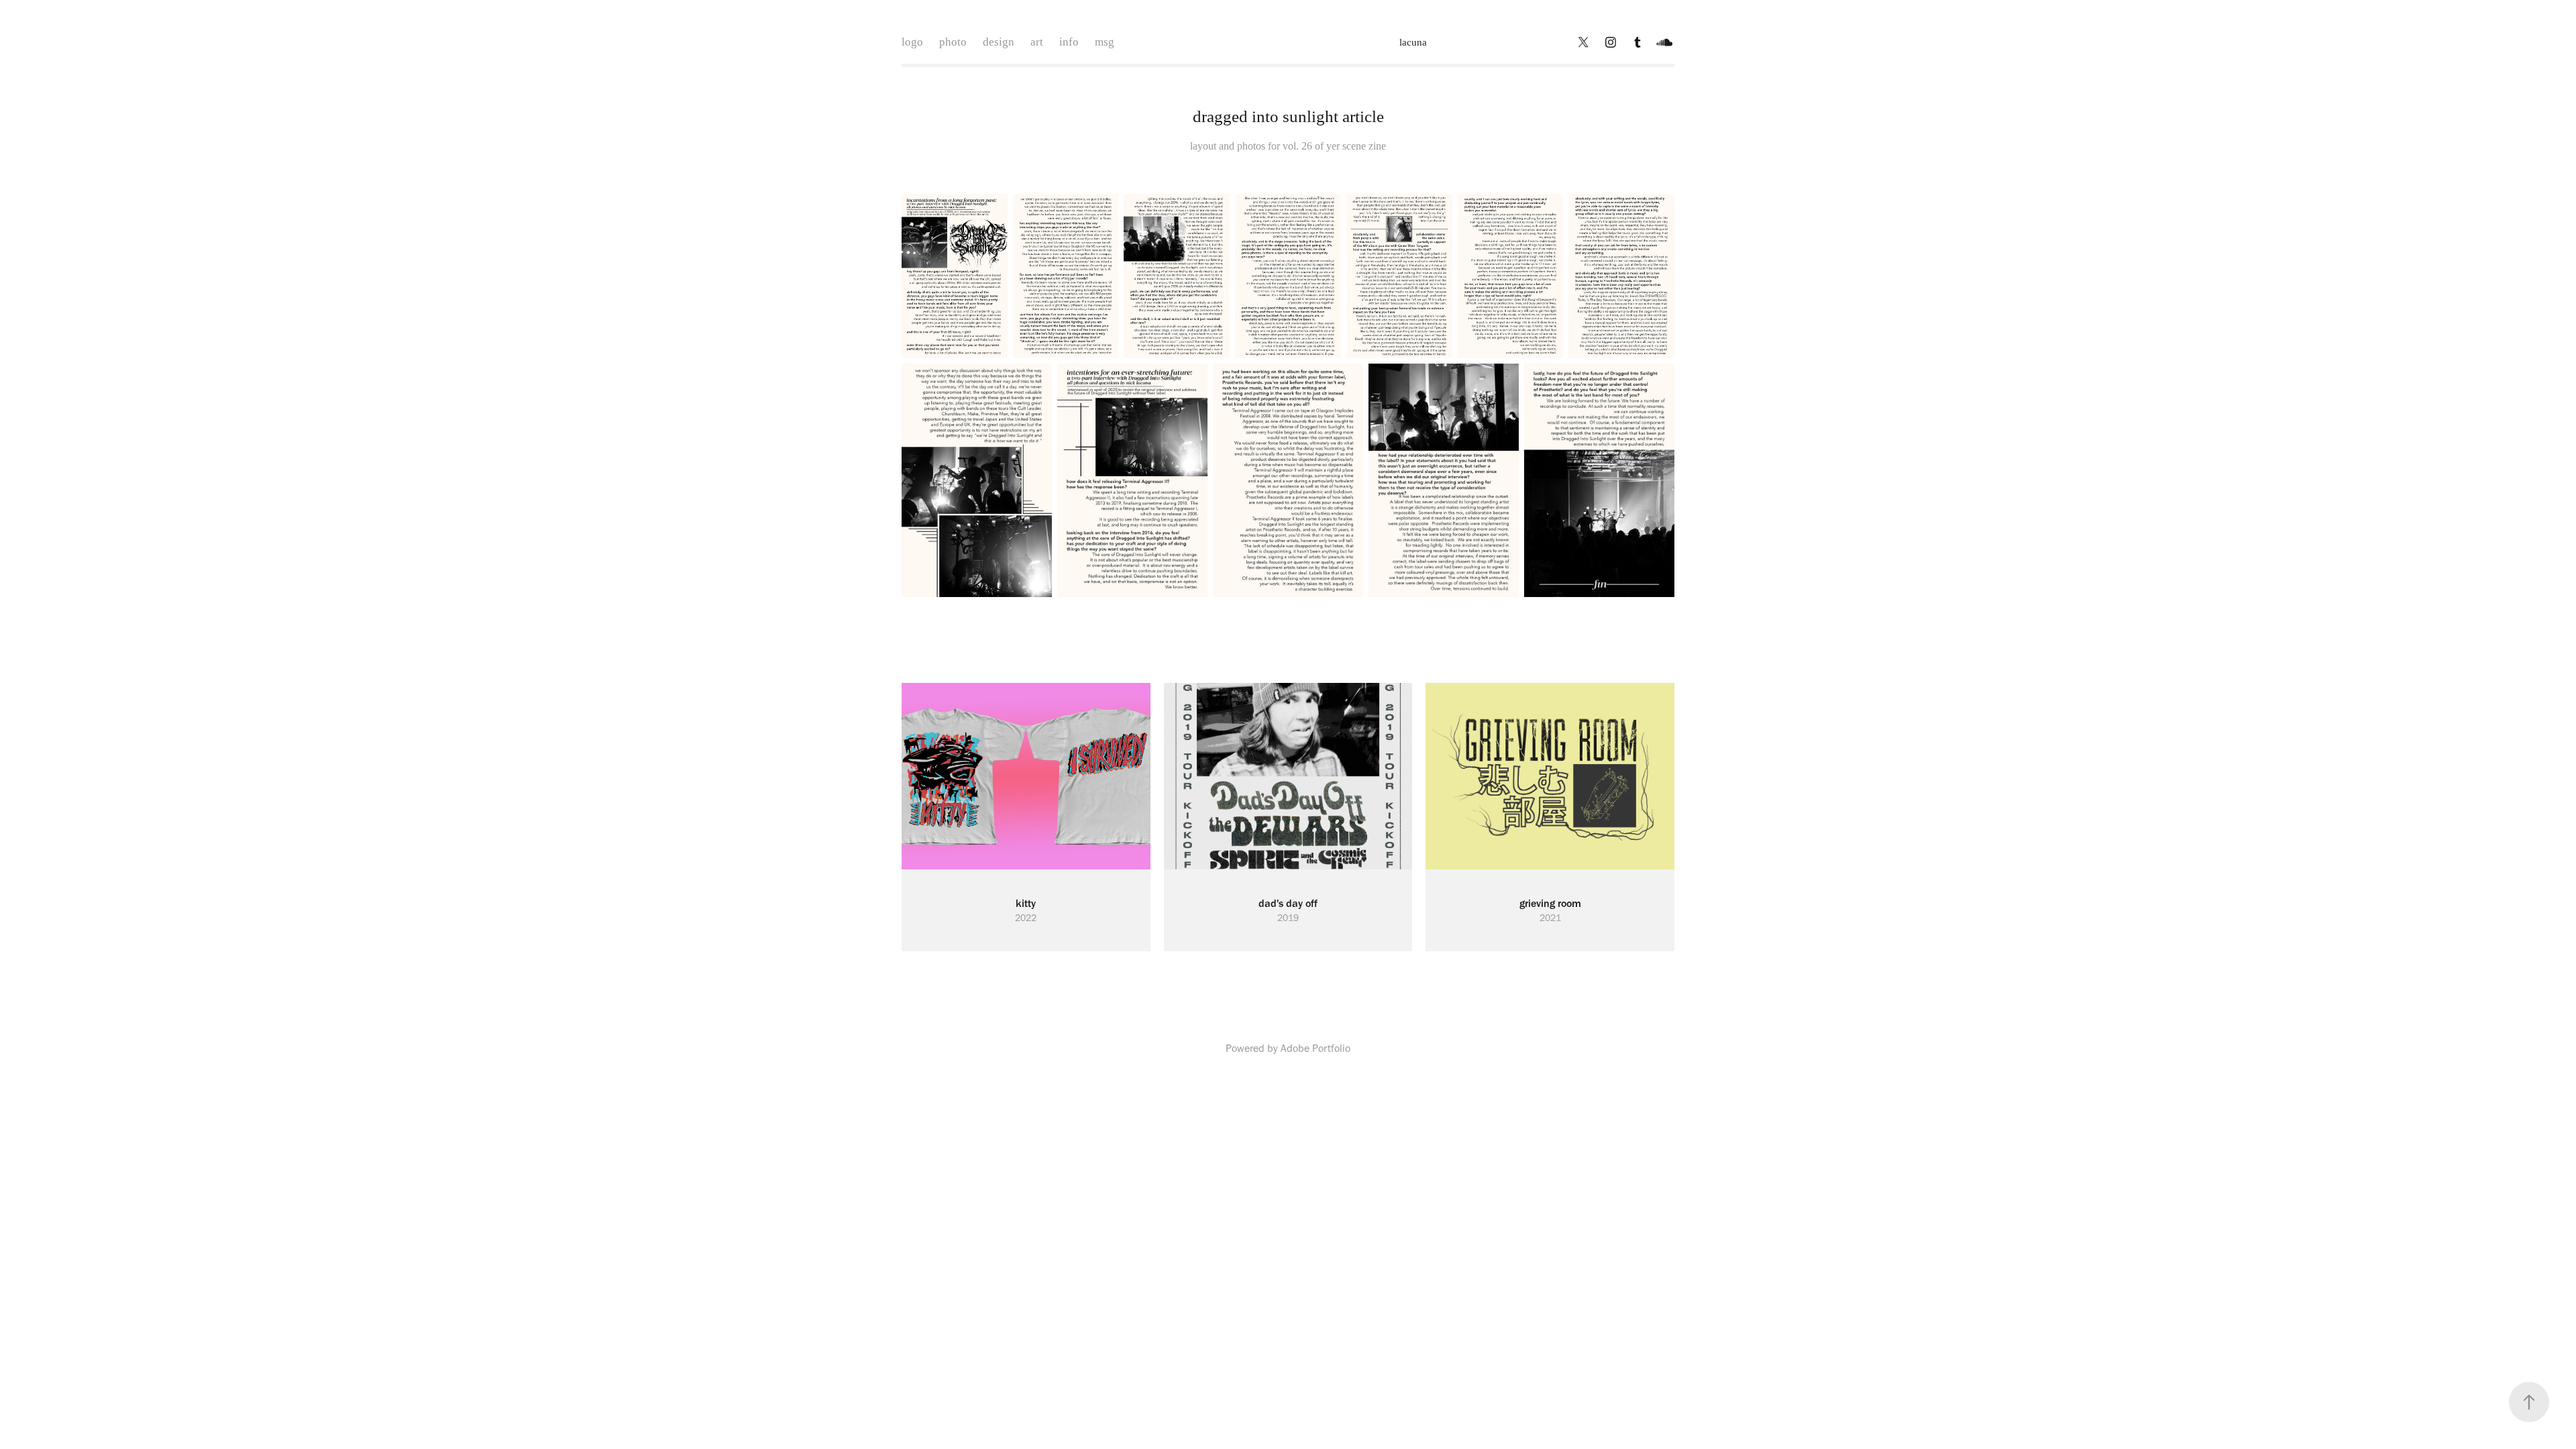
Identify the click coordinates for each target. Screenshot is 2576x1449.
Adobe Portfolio (1316, 1048)
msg (1105, 42)
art (1037, 42)
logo (912, 42)
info (1069, 42)
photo (953, 42)
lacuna (1413, 42)
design (999, 42)
